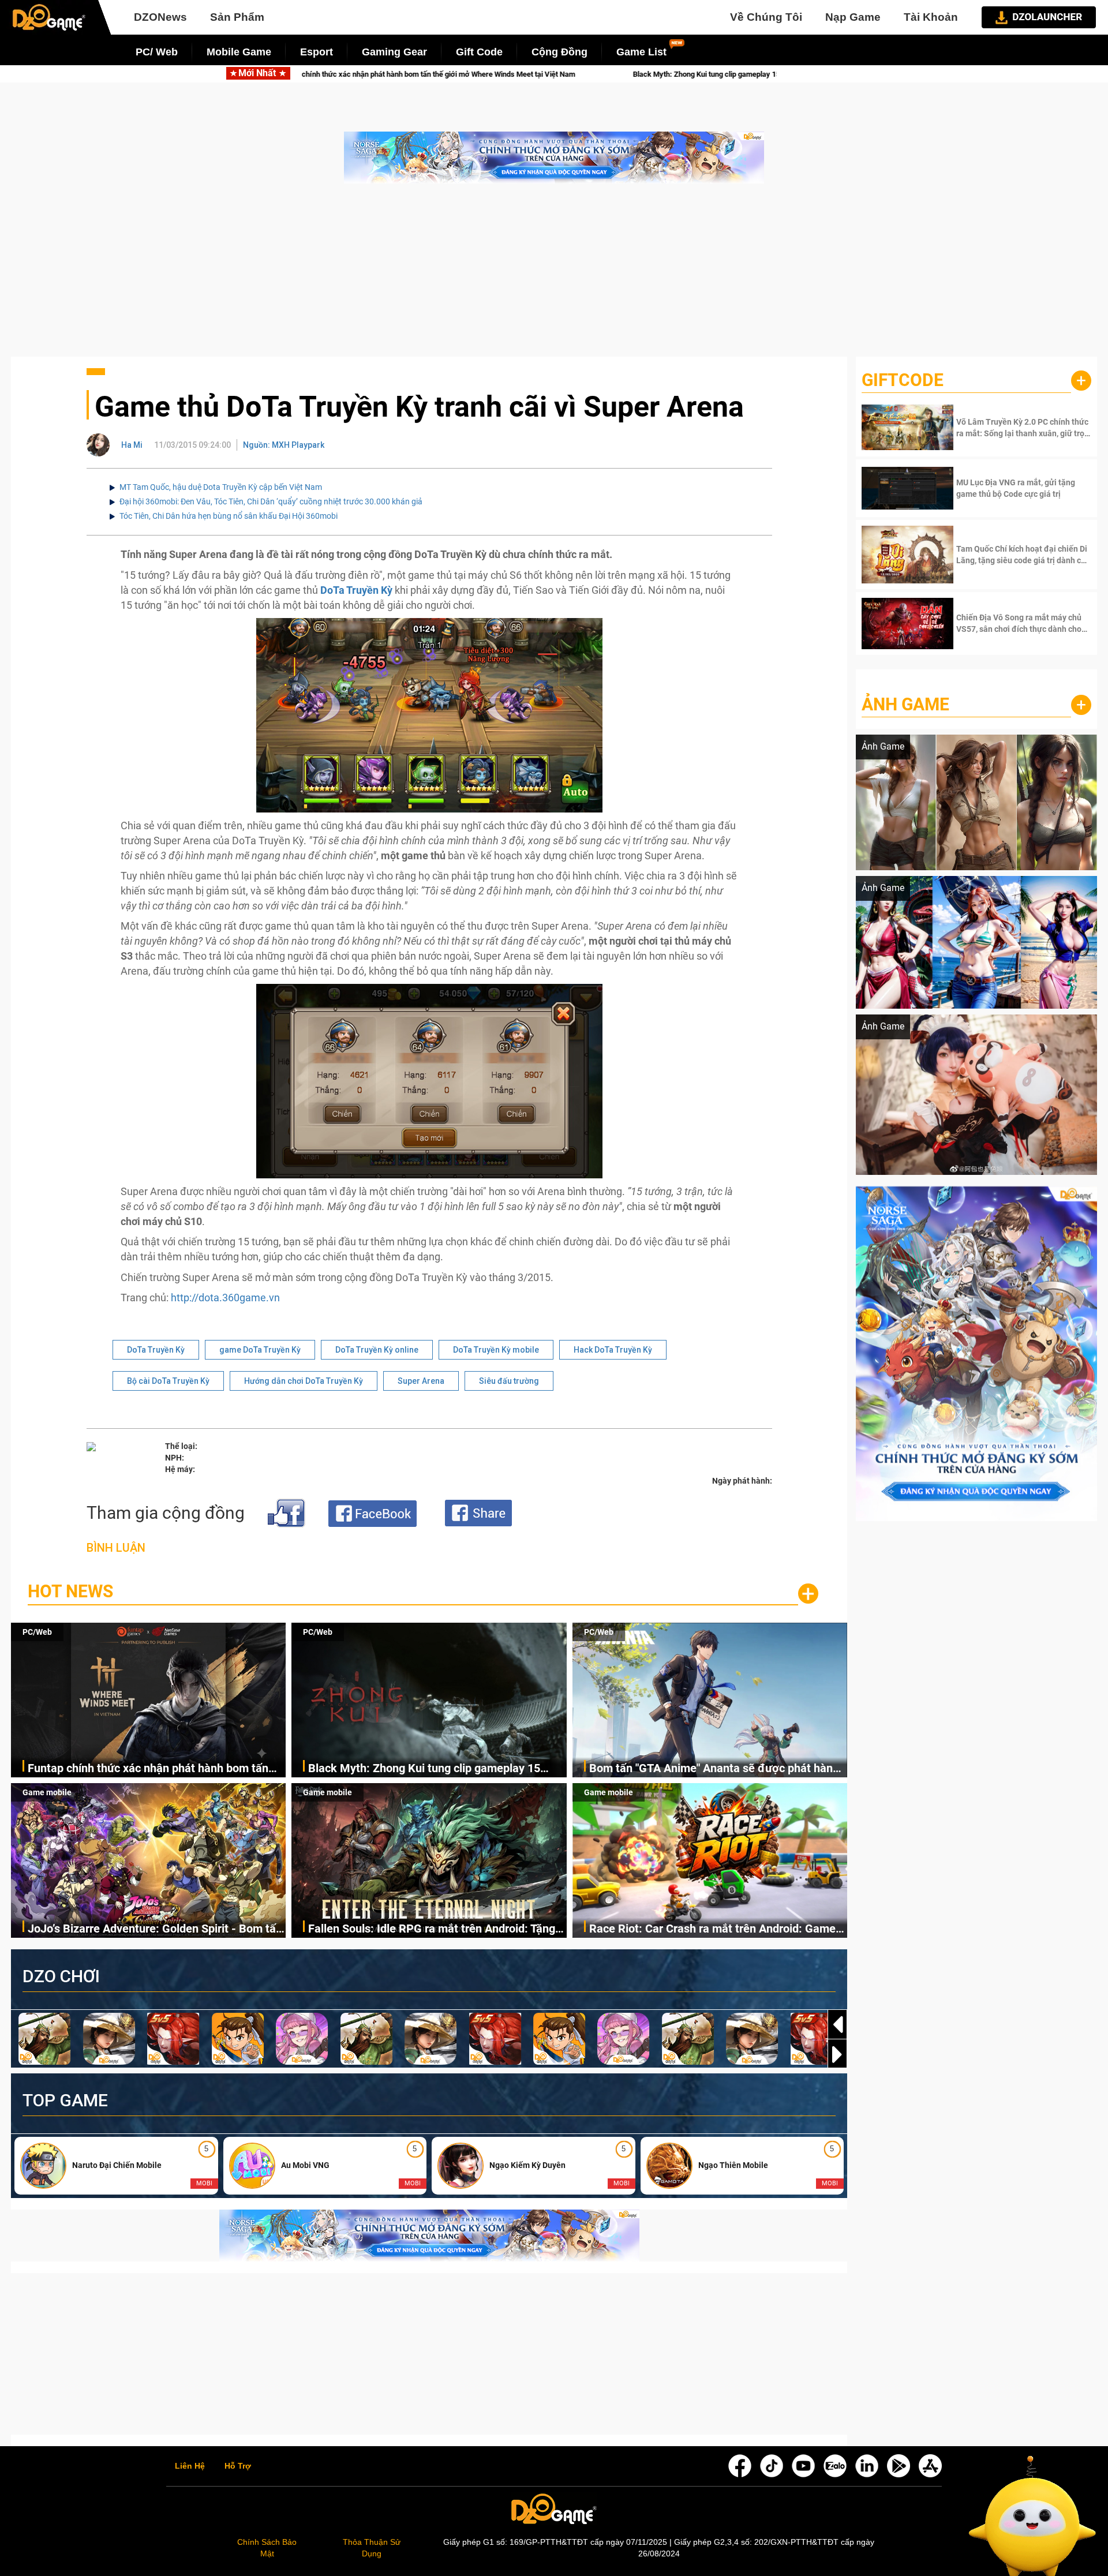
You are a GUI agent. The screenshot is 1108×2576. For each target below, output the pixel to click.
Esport (317, 52)
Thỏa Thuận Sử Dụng (372, 2548)
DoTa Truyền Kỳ (156, 1350)
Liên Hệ (190, 2466)
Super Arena (421, 1381)
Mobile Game (239, 52)
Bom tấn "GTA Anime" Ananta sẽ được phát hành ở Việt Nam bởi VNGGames (720, 74)
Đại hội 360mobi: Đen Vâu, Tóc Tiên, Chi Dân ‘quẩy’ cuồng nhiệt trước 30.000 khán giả (271, 501)
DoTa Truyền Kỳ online (377, 1350)
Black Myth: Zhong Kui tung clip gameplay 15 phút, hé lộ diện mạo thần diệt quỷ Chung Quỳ (388, 74)
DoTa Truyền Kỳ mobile (496, 1350)
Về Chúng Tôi (766, 17)
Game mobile (47, 1792)
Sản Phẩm (237, 17)
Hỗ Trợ (238, 2466)
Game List (641, 52)
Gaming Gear (394, 52)
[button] (837, 2054)
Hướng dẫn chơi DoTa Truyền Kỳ (304, 1381)
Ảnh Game (905, 704)
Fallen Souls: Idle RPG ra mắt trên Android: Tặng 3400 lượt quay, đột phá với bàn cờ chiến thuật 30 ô (435, 1929)
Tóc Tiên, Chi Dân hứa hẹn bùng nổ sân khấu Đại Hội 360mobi (229, 516)
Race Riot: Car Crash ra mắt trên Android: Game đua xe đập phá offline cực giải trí (712, 1929)
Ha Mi (132, 445)
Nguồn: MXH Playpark (284, 445)
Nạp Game (853, 17)
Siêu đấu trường (509, 1381)
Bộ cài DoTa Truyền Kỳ (168, 1381)
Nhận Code (1022, 428)
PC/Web (37, 1632)
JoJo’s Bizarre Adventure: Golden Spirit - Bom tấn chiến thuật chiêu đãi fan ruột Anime (155, 1929)
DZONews (160, 17)
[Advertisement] (554, 276)
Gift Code (479, 52)
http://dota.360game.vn (225, 1298)
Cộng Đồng (559, 52)
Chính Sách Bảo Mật (267, 2548)
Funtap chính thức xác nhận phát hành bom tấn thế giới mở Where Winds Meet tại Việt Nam (148, 1769)
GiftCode (903, 380)
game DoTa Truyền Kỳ (260, 1350)
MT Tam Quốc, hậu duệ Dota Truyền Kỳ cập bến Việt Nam (221, 487)
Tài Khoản (931, 17)
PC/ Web (157, 52)
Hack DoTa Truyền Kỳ (613, 1350)
